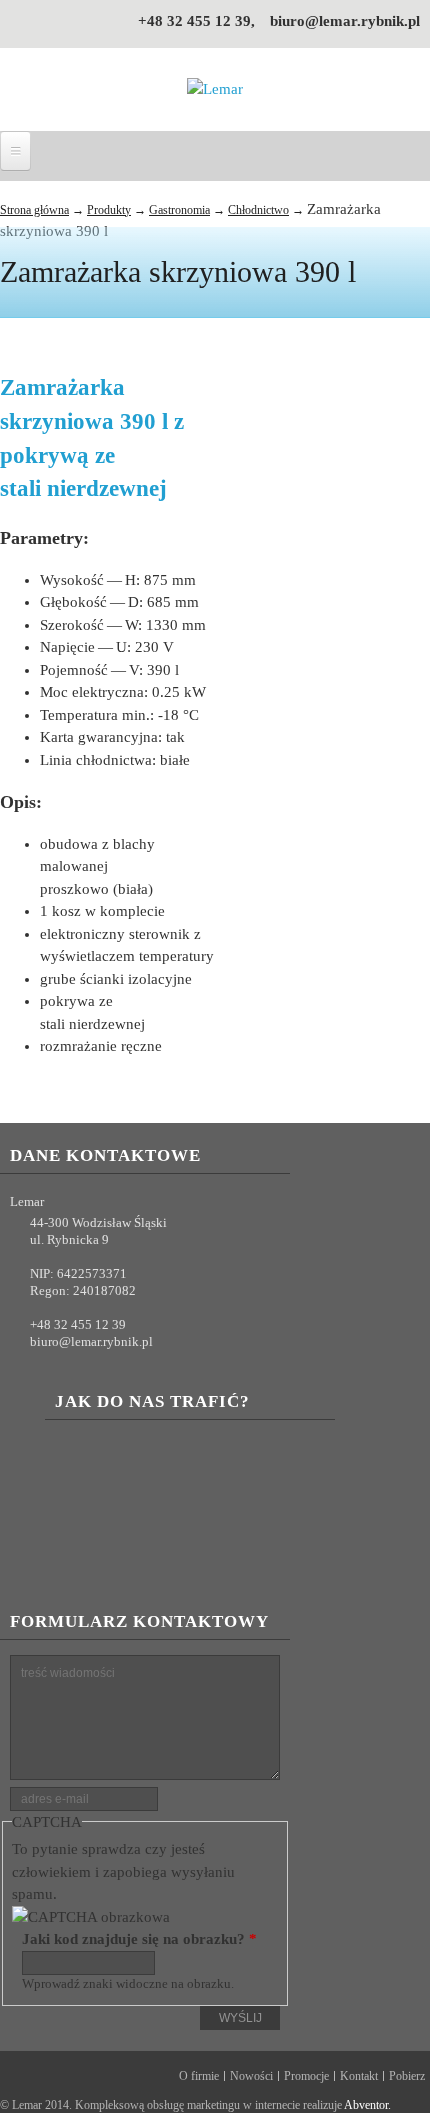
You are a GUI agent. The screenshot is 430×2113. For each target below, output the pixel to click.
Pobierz (407, 2076)
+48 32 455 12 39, (196, 21)
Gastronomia (179, 210)
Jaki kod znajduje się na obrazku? (139, 1939)
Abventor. (367, 2105)
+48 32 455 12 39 (78, 1324)
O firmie (199, 2076)
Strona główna (34, 210)
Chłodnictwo (258, 210)
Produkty (109, 210)
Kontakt (359, 2076)
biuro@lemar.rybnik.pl (345, 21)
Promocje (306, 2076)
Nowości (251, 2076)
